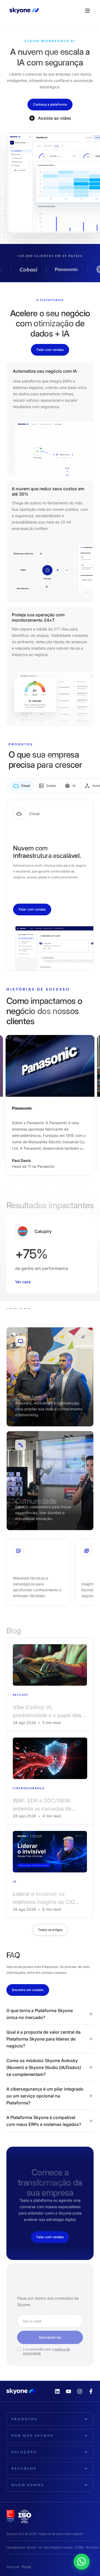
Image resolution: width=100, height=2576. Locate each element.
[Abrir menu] (87, 11)
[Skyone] (24, 11)
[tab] (21, 786)
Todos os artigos (50, 1930)
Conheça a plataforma (50, 104)
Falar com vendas (50, 350)
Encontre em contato (28, 1990)
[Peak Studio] (27, 2567)
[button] (50, 2014)
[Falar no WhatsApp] (86, 2558)
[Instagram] (80, 2391)
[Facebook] (91, 2391)
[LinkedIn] (57, 2391)
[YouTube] (69, 2391)
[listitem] (50, 1684)
